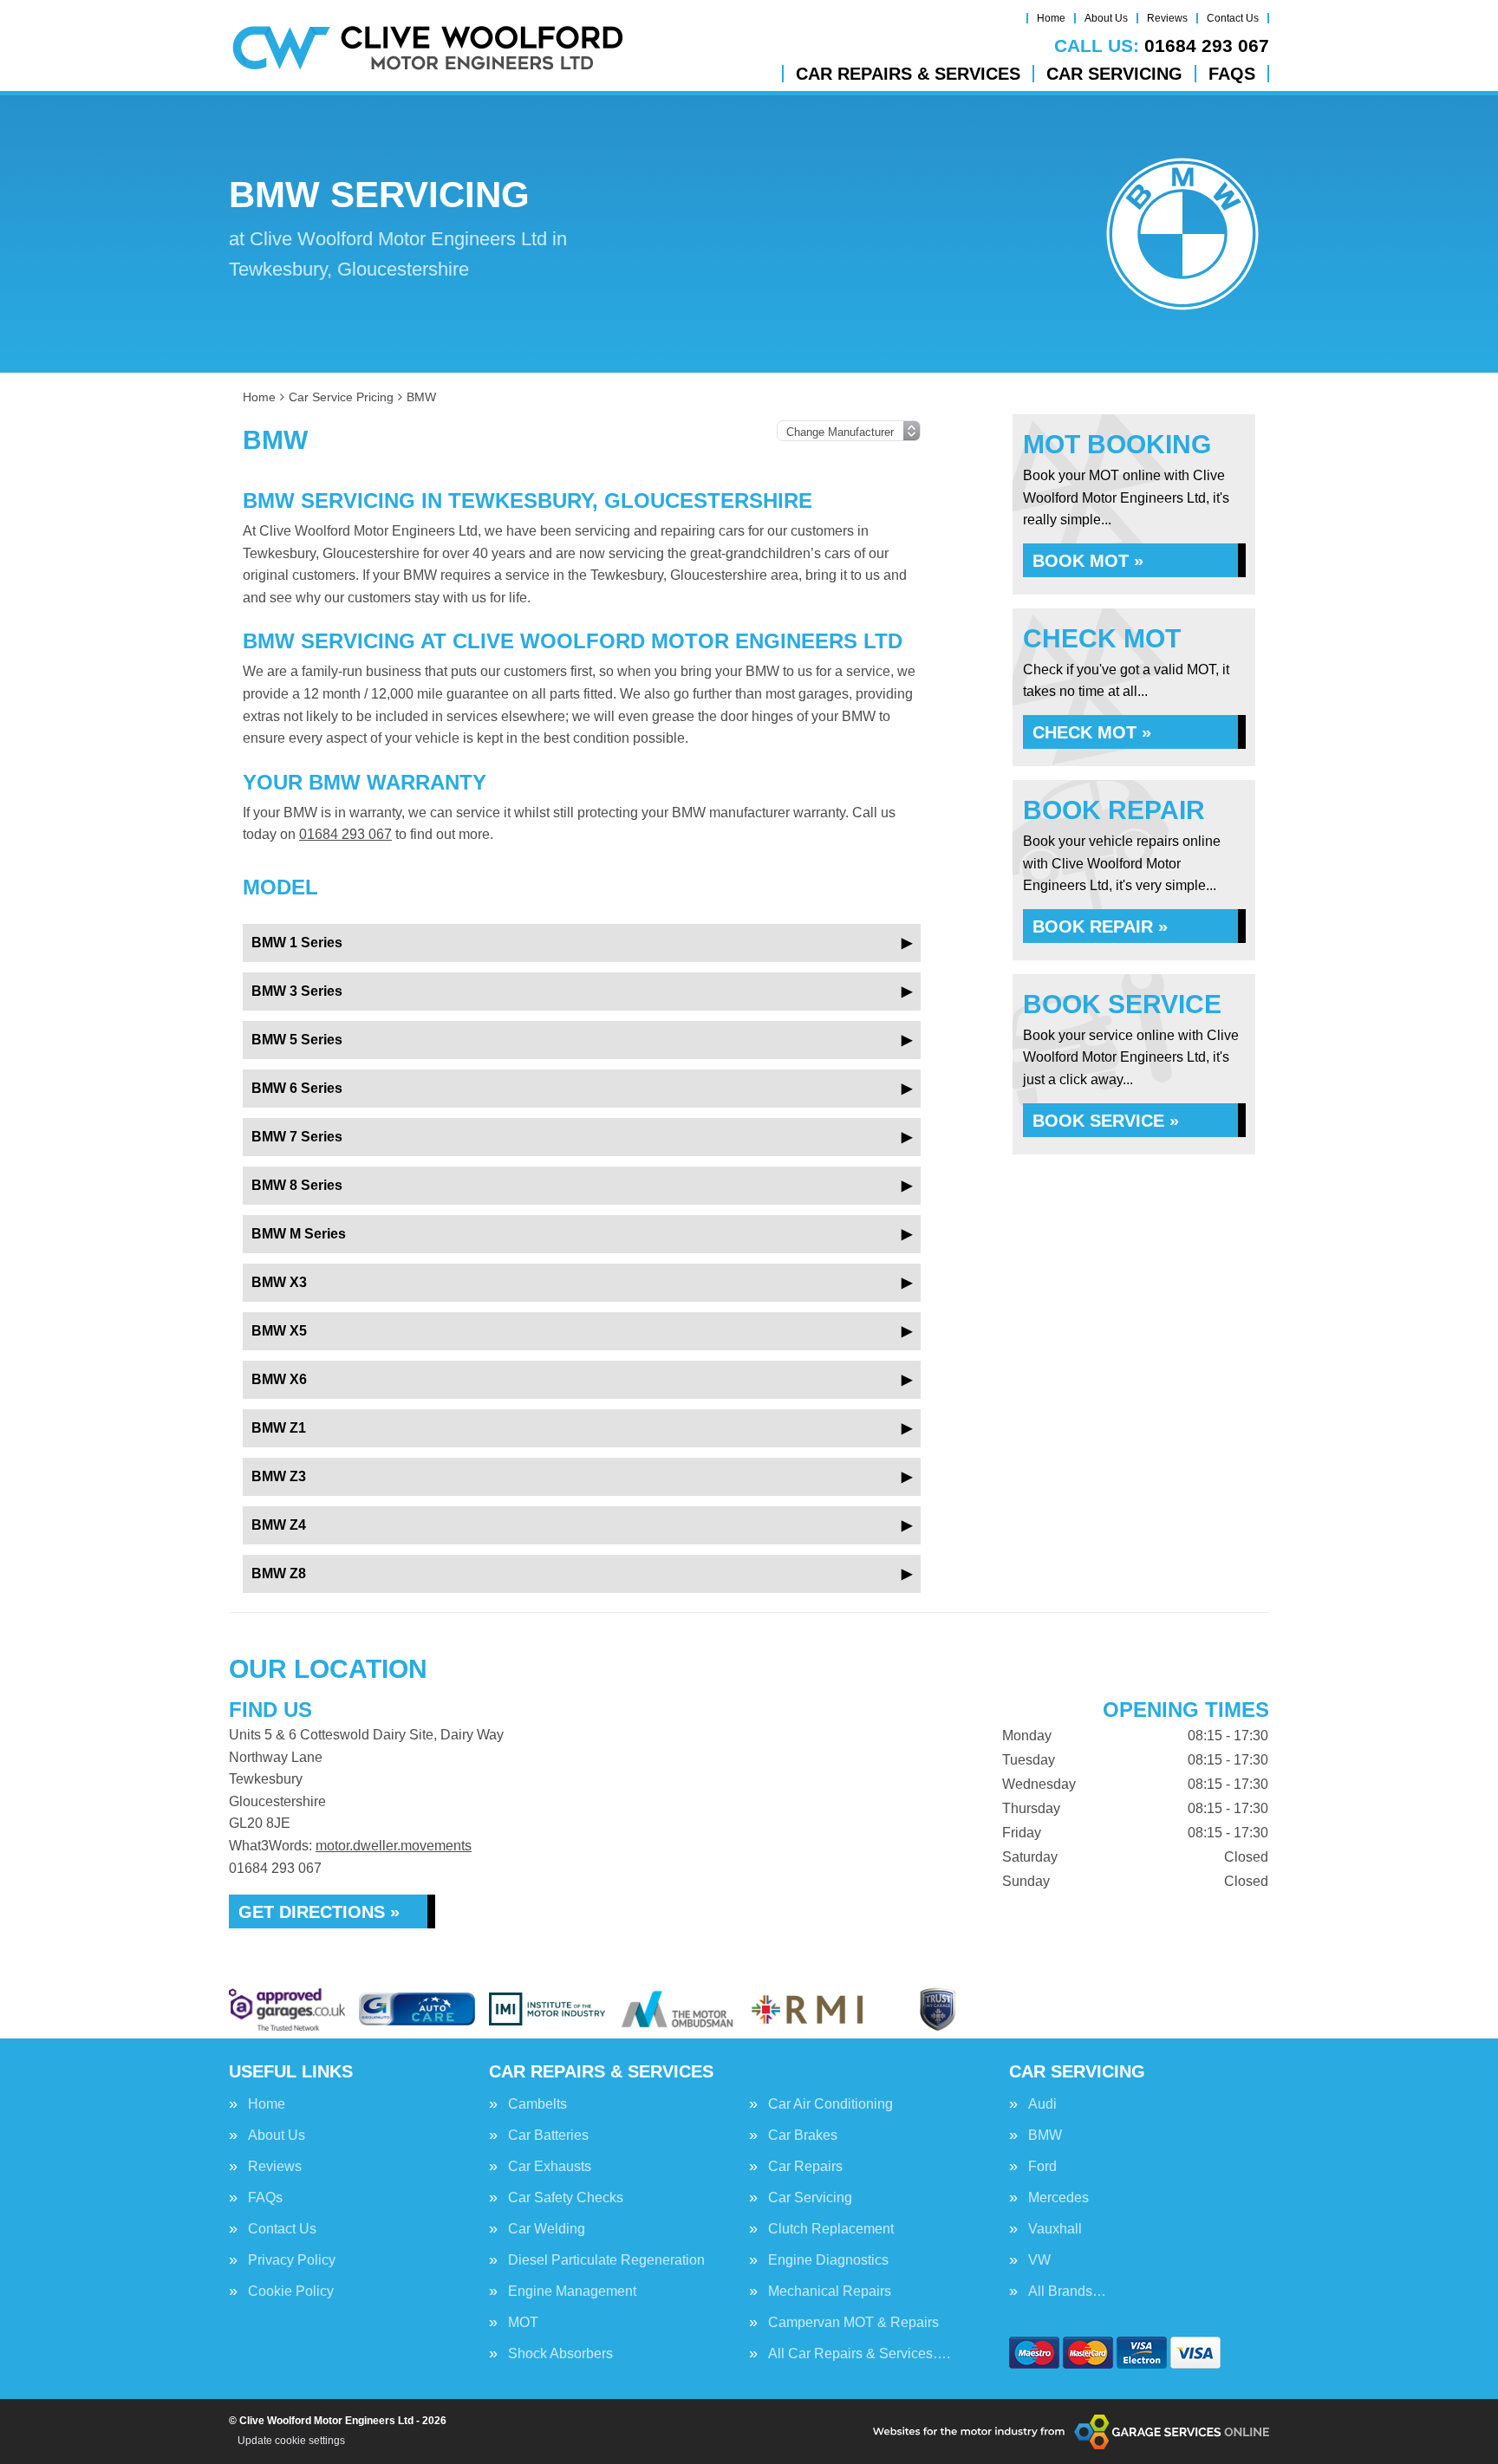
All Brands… (1067, 2292)
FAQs (1232, 74)
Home (1051, 18)
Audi (1042, 2104)
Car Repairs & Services (908, 74)
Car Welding (547, 2229)
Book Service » (1106, 1121)
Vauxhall (1055, 2229)
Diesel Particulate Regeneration (606, 2260)
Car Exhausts (550, 2167)
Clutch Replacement (831, 2229)
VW (1039, 2260)
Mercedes (1058, 2198)
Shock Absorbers (560, 2354)
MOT (523, 2323)
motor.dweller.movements (394, 1846)
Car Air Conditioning (830, 2104)
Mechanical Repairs (830, 2292)
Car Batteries (548, 2136)
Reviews (1167, 18)
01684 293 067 (1162, 46)
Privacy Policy (292, 2260)
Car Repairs (805, 2167)
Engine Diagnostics (828, 2260)
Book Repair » (1100, 926)
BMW (1045, 2136)
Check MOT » (1092, 732)
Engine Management (572, 2292)
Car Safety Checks (566, 2198)
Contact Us (1233, 18)
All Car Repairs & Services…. (859, 2354)
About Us (1106, 18)
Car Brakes (803, 2136)
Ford (1042, 2167)
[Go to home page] (428, 48)
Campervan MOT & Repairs (853, 2323)
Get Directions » (319, 1912)
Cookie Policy (291, 2292)
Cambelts (537, 2104)
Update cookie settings (291, 2441)
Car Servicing (1114, 74)
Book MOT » (1088, 561)
